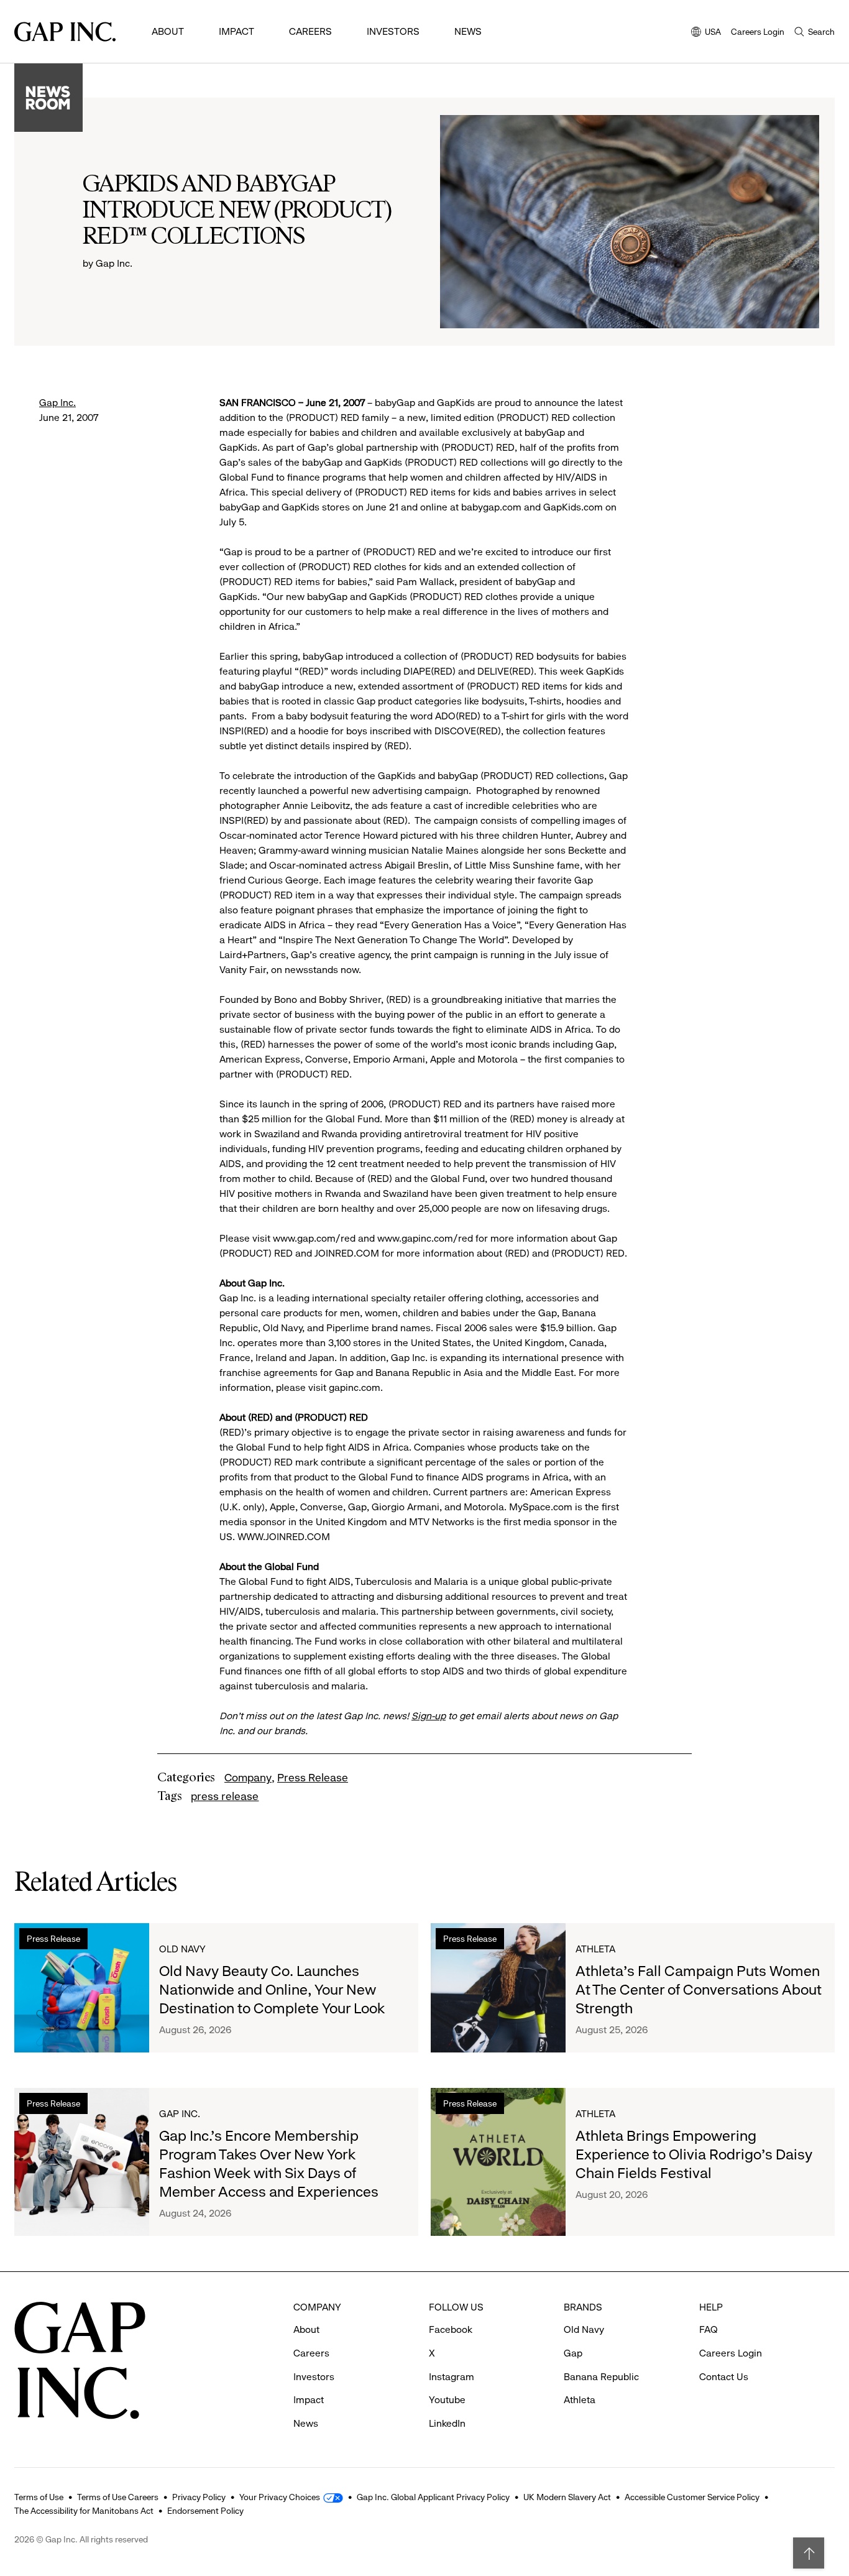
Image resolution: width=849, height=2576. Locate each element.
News (468, 31)
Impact (236, 31)
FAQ (709, 2329)
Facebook (451, 2329)
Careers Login (758, 32)
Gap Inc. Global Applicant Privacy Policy (433, 2497)
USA (706, 33)
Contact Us (724, 2377)
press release (225, 1796)
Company (248, 1778)
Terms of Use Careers (118, 2497)
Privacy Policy (199, 2497)
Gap (573, 2353)
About (168, 31)
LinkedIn (447, 2423)
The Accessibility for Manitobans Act (84, 2511)
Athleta (595, 1949)
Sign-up (429, 1716)
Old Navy (182, 1949)
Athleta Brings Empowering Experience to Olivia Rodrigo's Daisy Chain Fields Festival (694, 2154)
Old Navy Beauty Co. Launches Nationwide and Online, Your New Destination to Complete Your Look (272, 1990)
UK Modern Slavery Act (567, 2497)
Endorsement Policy (205, 2511)
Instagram (452, 2377)
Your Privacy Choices (280, 2497)
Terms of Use (39, 2497)
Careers (310, 31)
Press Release (313, 1778)
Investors (393, 31)
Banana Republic (601, 2377)
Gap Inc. (57, 403)
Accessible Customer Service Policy (692, 2497)
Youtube (447, 2400)
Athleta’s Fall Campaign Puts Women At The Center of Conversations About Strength (699, 1990)
